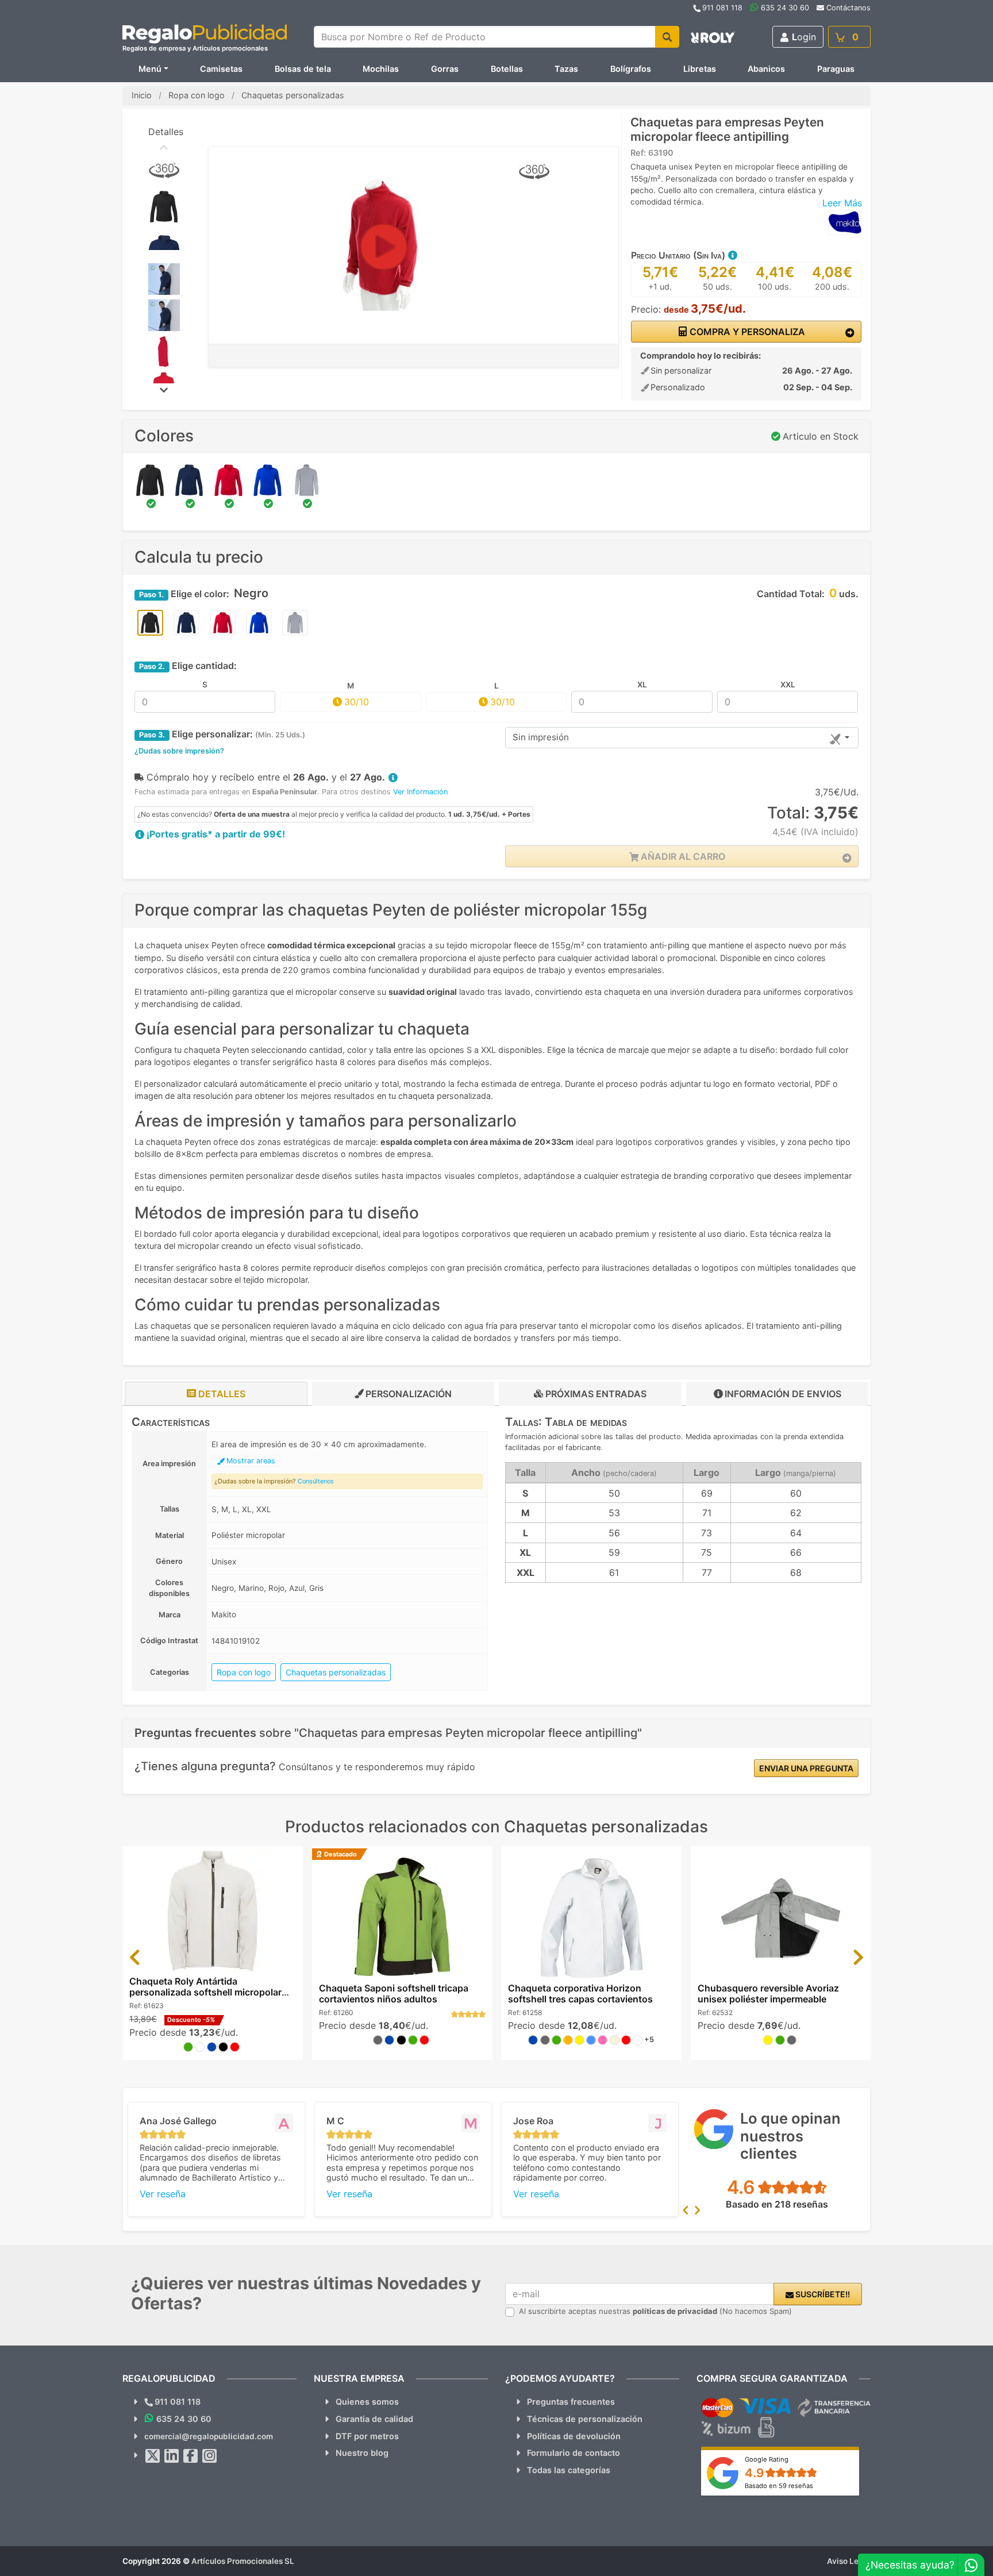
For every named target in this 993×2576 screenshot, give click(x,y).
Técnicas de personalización (585, 2419)
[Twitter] (153, 2456)
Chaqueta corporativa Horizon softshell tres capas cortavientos (580, 1993)
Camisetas (221, 69)
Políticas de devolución (574, 2436)
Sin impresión (541, 737)
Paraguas (836, 69)
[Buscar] (667, 37)
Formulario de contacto (574, 2453)
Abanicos (766, 69)
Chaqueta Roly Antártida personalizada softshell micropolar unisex (205, 1992)
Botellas (507, 69)
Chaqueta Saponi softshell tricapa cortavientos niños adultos (394, 1993)
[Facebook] (191, 2456)
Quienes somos (367, 2402)
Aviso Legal (849, 2561)
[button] (732, 255)
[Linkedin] (172, 2456)
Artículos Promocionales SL (243, 2561)
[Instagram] (210, 2456)
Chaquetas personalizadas (336, 1672)
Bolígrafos (631, 69)
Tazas (566, 69)
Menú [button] (150, 69)
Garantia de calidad (374, 2419)
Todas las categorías (569, 2470)
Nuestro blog (362, 2453)
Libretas (700, 69)
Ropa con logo (244, 1672)
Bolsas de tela (303, 69)
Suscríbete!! (822, 2294)
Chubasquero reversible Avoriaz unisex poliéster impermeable (768, 1993)
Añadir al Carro (682, 856)
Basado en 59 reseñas (779, 2486)
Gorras (445, 69)
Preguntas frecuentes (571, 2402)
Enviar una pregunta (806, 1768)
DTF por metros (367, 2436)
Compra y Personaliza (746, 332)
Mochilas (381, 69)
